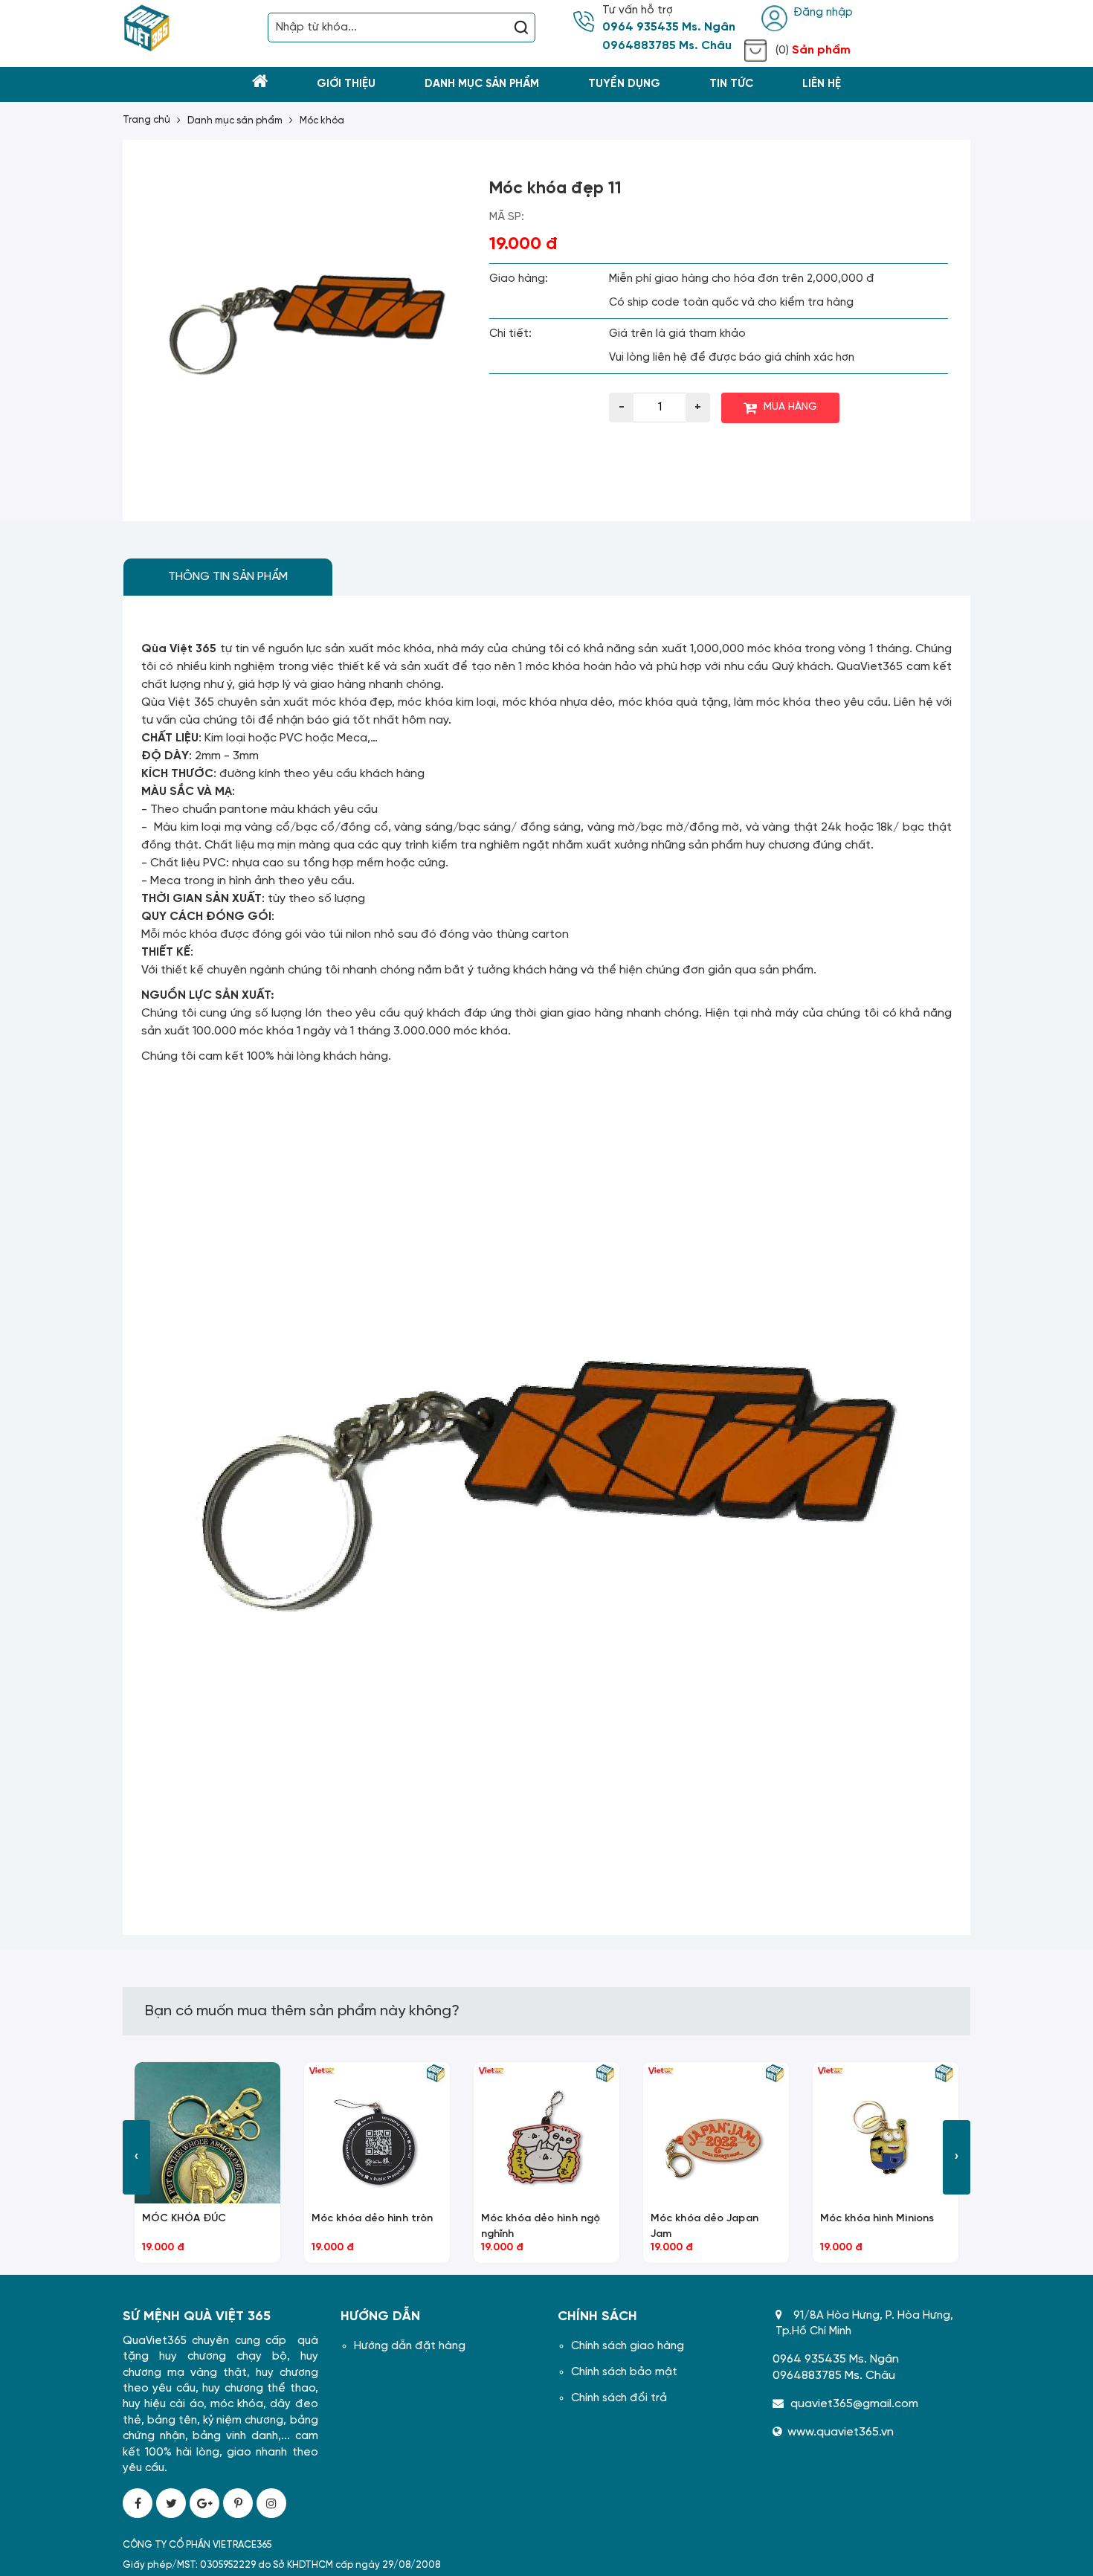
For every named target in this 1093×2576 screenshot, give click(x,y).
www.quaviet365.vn (841, 2432)
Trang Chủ (146, 120)
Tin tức (731, 84)
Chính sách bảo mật (624, 2372)
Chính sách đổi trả (619, 2398)
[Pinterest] (238, 2503)
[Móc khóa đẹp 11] (306, 323)
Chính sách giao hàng (628, 2346)
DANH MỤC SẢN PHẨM (235, 121)
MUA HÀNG (790, 407)
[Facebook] (138, 2503)
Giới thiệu (346, 84)
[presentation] (136, 2157)
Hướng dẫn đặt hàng (410, 2346)
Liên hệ (822, 84)
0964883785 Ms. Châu (667, 46)
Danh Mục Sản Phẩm (482, 84)
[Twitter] (171, 2503)
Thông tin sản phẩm (228, 577)
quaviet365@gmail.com (854, 2404)
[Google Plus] (204, 2503)
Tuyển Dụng (624, 84)
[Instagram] (271, 2503)
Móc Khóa (322, 121)
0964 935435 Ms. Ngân (669, 28)
